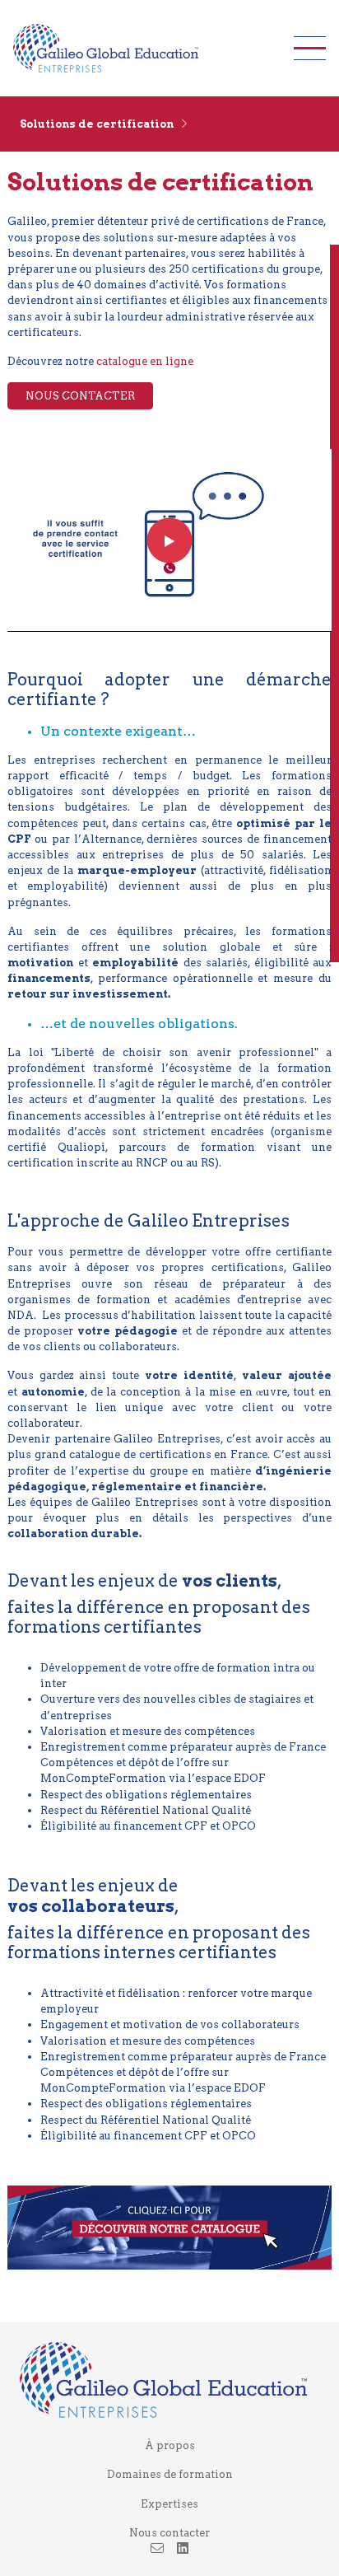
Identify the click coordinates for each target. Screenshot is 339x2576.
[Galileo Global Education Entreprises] (137, 48)
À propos (170, 2445)
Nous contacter (169, 2533)
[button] (169, 124)
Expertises (169, 2504)
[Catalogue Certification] (169, 2226)
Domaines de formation (170, 2474)
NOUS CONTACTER (80, 396)
